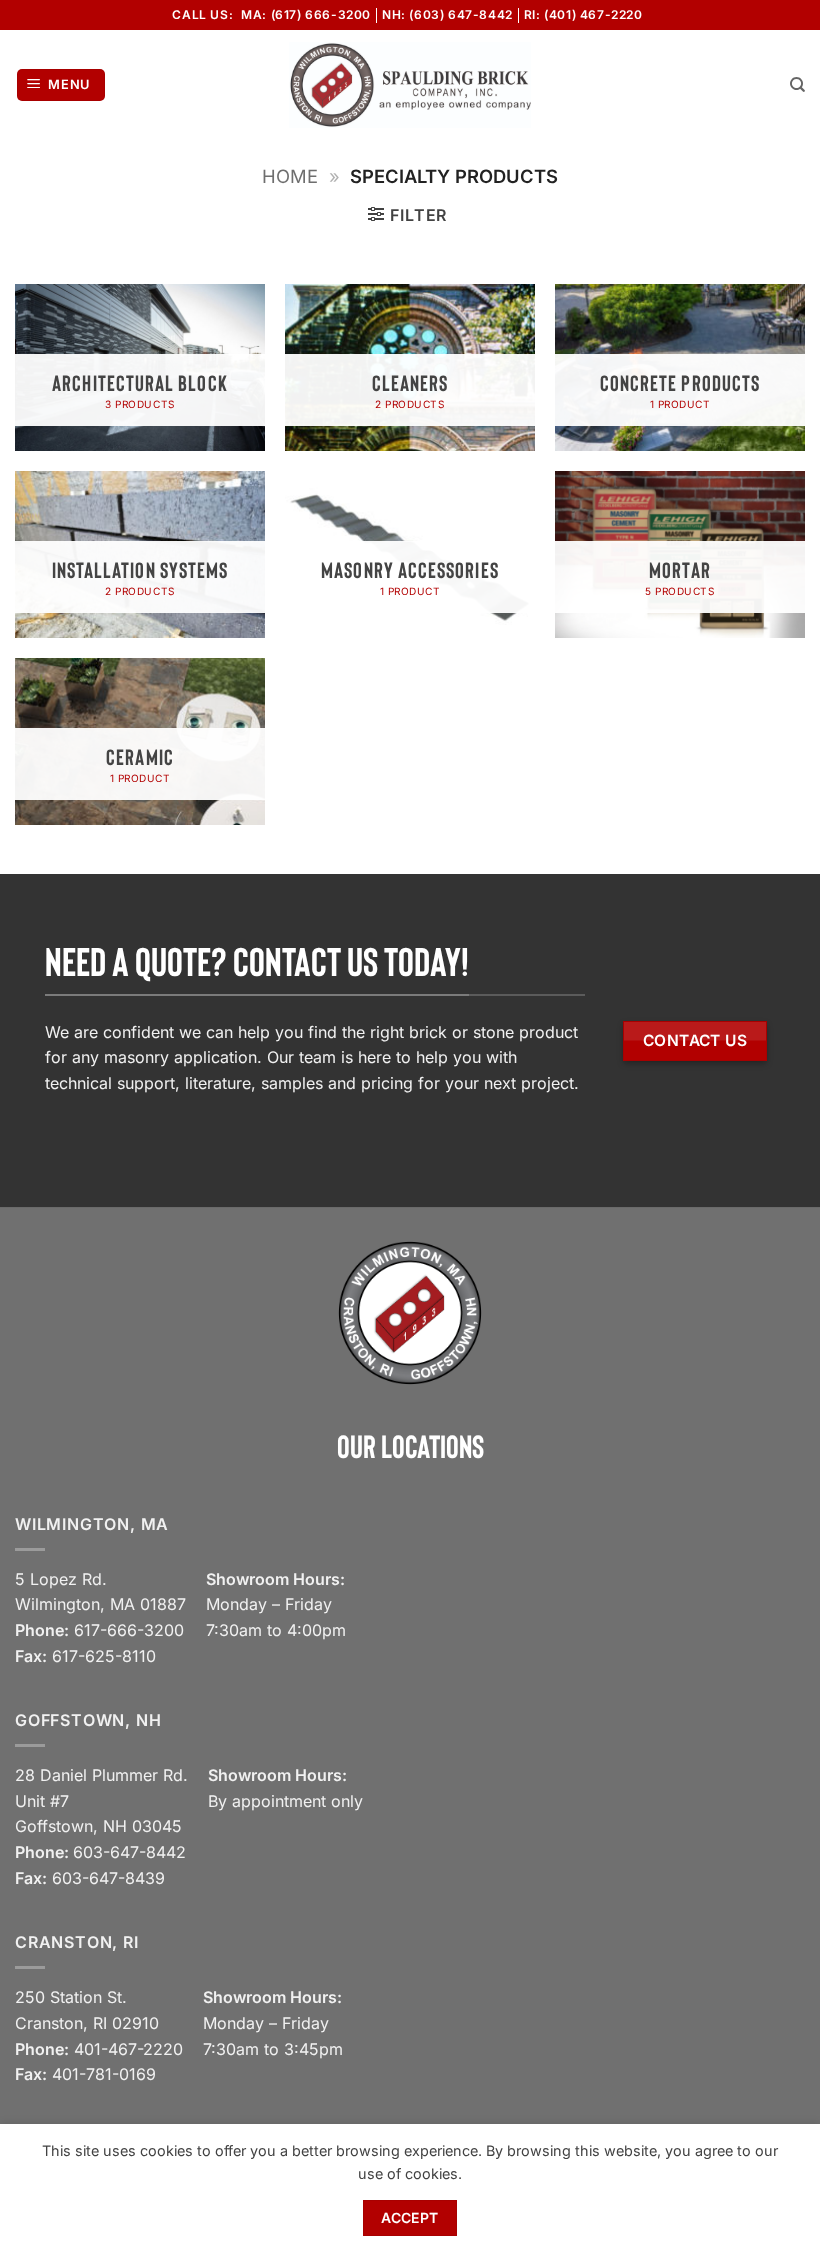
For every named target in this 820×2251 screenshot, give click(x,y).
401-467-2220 (128, 2049)
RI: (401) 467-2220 (583, 14)
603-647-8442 (129, 1852)
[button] (61, 85)
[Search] (797, 85)
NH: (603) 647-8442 (447, 14)
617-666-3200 (129, 1630)
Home (290, 176)
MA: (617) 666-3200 (306, 14)
